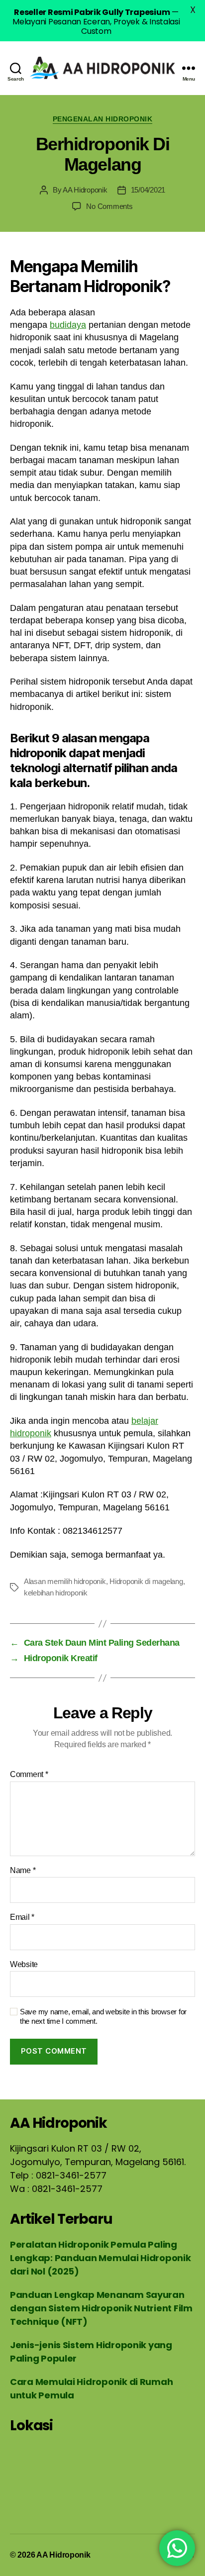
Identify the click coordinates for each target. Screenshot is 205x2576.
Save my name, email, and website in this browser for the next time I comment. (103, 2016)
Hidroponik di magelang (146, 1581)
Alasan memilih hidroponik (65, 1581)
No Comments (109, 206)
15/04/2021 (148, 190)
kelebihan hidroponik (56, 1593)
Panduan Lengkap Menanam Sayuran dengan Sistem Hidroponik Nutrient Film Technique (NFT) (101, 2308)
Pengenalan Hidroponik (103, 119)
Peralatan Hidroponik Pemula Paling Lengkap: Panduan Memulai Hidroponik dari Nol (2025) (101, 2258)
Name (23, 1870)
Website (24, 1964)
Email (22, 1917)
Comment (29, 1774)
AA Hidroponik (85, 190)
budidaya (68, 325)
